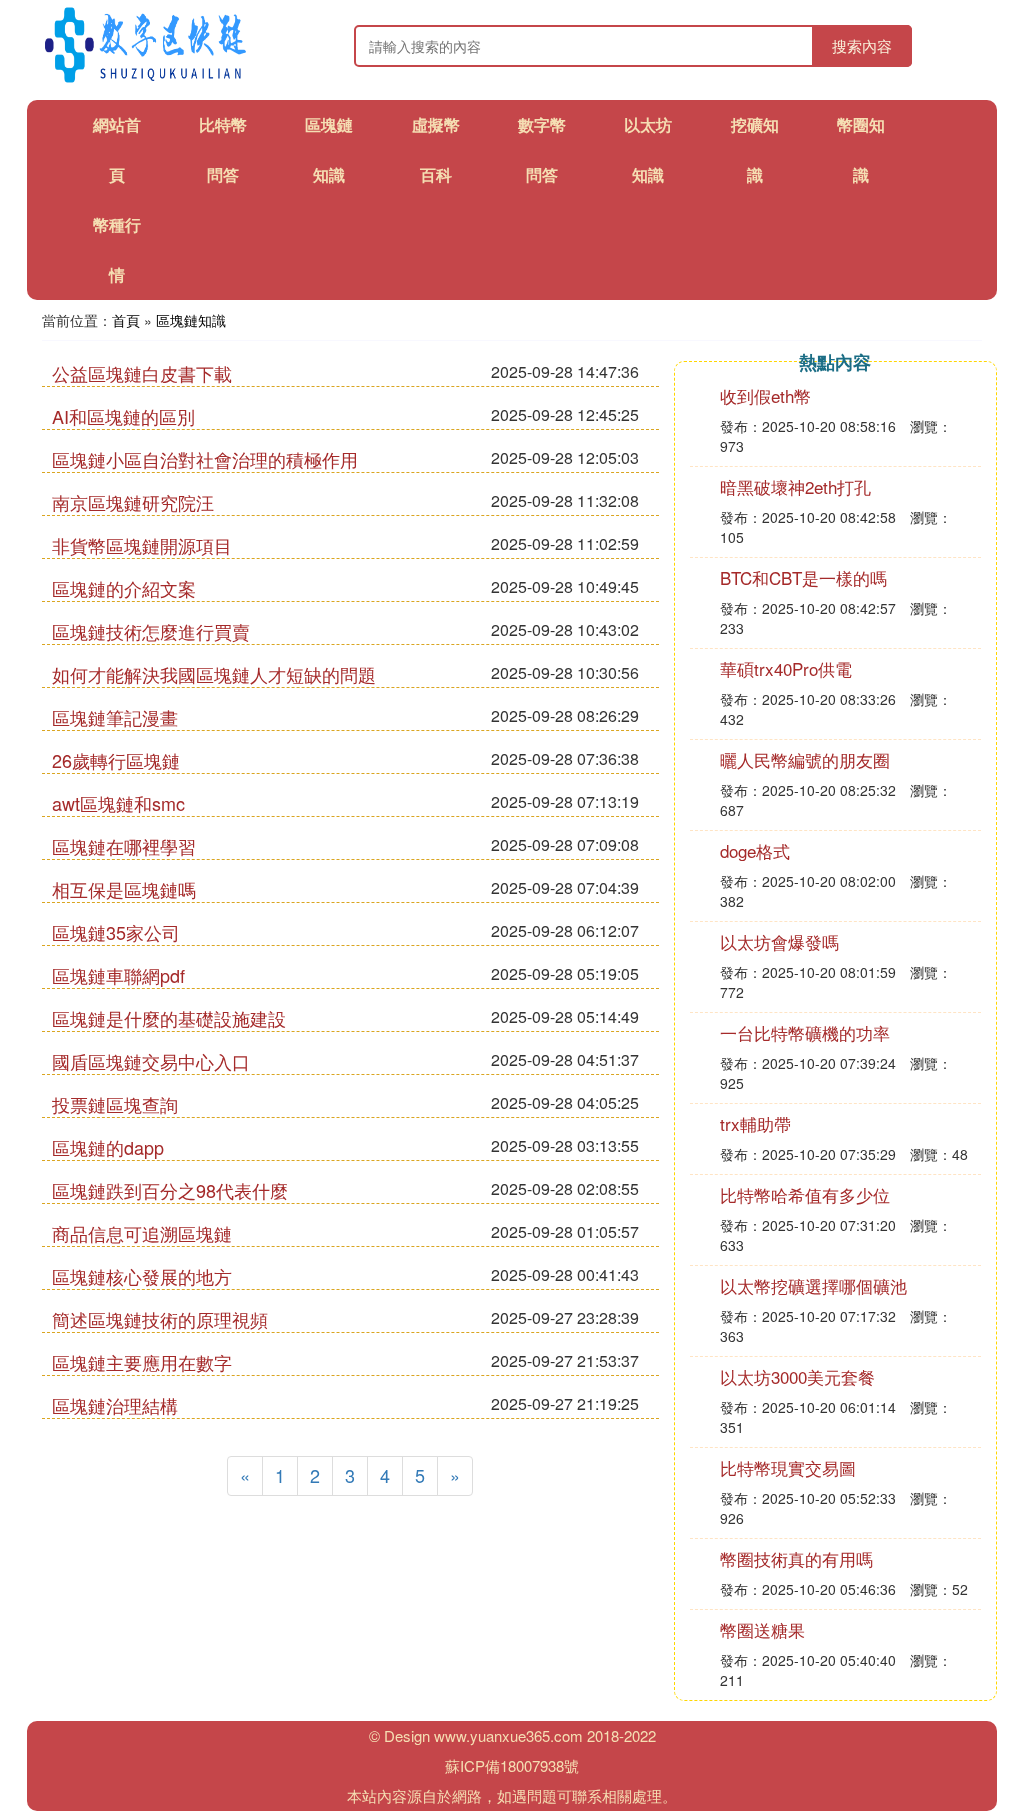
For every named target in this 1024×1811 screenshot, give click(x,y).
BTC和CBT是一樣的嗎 (803, 577)
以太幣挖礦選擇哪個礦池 (813, 1285)
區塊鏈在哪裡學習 (124, 846)
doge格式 (755, 850)
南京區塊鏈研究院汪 (133, 502)
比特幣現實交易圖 (788, 1467)
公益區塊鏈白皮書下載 (142, 373)
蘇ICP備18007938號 (512, 1765)
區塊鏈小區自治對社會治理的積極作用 (205, 459)
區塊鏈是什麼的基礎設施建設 (169, 1018)
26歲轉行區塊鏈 (116, 760)
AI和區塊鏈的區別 (123, 416)
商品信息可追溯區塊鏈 (142, 1233)
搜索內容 (862, 45)
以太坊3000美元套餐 (797, 1376)
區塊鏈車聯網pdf (118, 975)
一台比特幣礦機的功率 (805, 1032)
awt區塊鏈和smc (118, 803)
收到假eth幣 (765, 395)
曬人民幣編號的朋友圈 (805, 759)
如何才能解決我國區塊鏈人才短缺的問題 (214, 674)
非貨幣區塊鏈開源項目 (142, 545)
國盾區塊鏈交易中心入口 (151, 1061)
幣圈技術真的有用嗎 (796, 1558)
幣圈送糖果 (762, 1629)
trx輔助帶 (755, 1123)
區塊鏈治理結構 (115, 1405)
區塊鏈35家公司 (116, 932)
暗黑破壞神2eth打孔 (795, 486)
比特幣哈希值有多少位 (805, 1194)
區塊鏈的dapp (108, 1147)
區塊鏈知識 (191, 320)
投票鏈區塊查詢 (115, 1104)
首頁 (126, 320)
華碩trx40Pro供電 (786, 668)
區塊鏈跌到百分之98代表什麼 (170, 1190)
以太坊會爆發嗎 (779, 941)
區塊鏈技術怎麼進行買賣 (151, 631)
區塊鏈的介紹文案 (124, 588)
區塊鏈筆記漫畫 (115, 717)
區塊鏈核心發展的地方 (142, 1276)
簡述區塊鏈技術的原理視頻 (160, 1319)
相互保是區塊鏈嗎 (124, 889)
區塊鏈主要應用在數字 (142, 1362)
